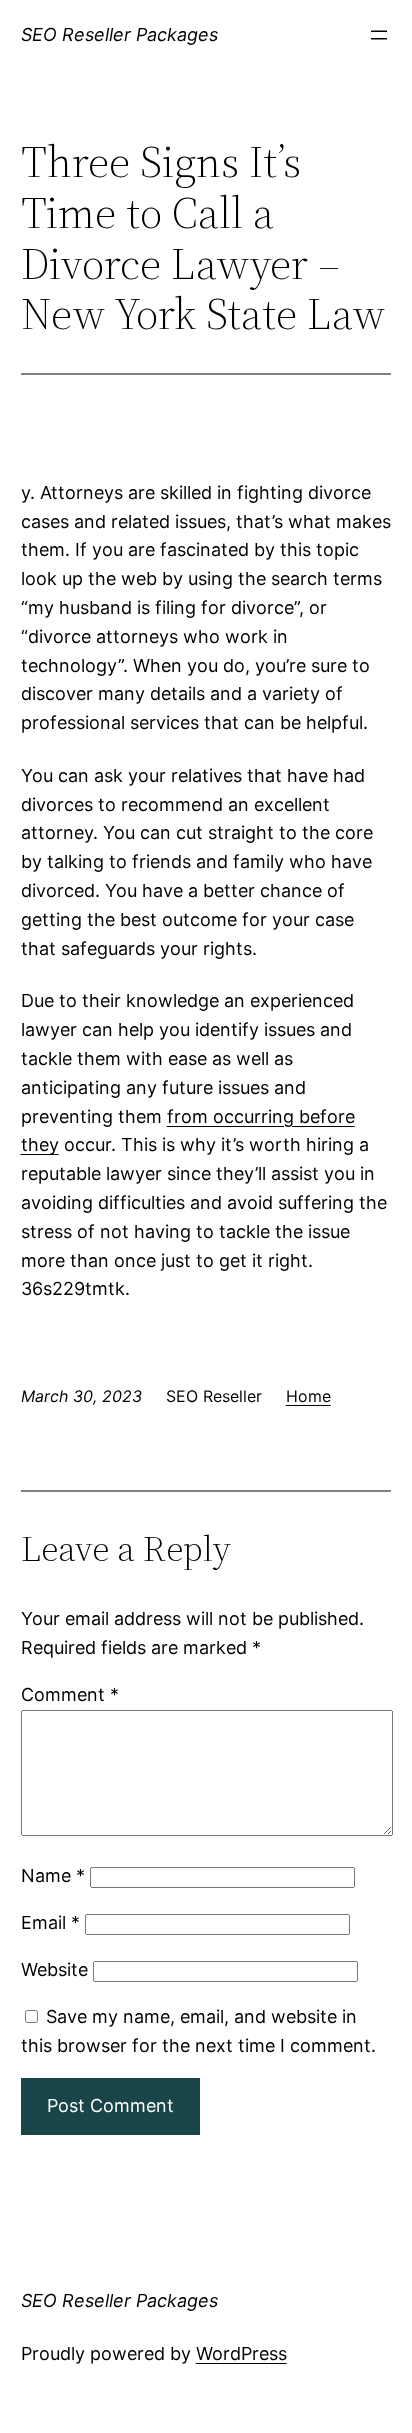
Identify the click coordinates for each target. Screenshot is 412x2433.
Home (308, 1396)
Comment (70, 1694)
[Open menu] (379, 35)
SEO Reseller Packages (119, 34)
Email (50, 1922)
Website (54, 1969)
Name (53, 1875)
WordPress (241, 2353)
